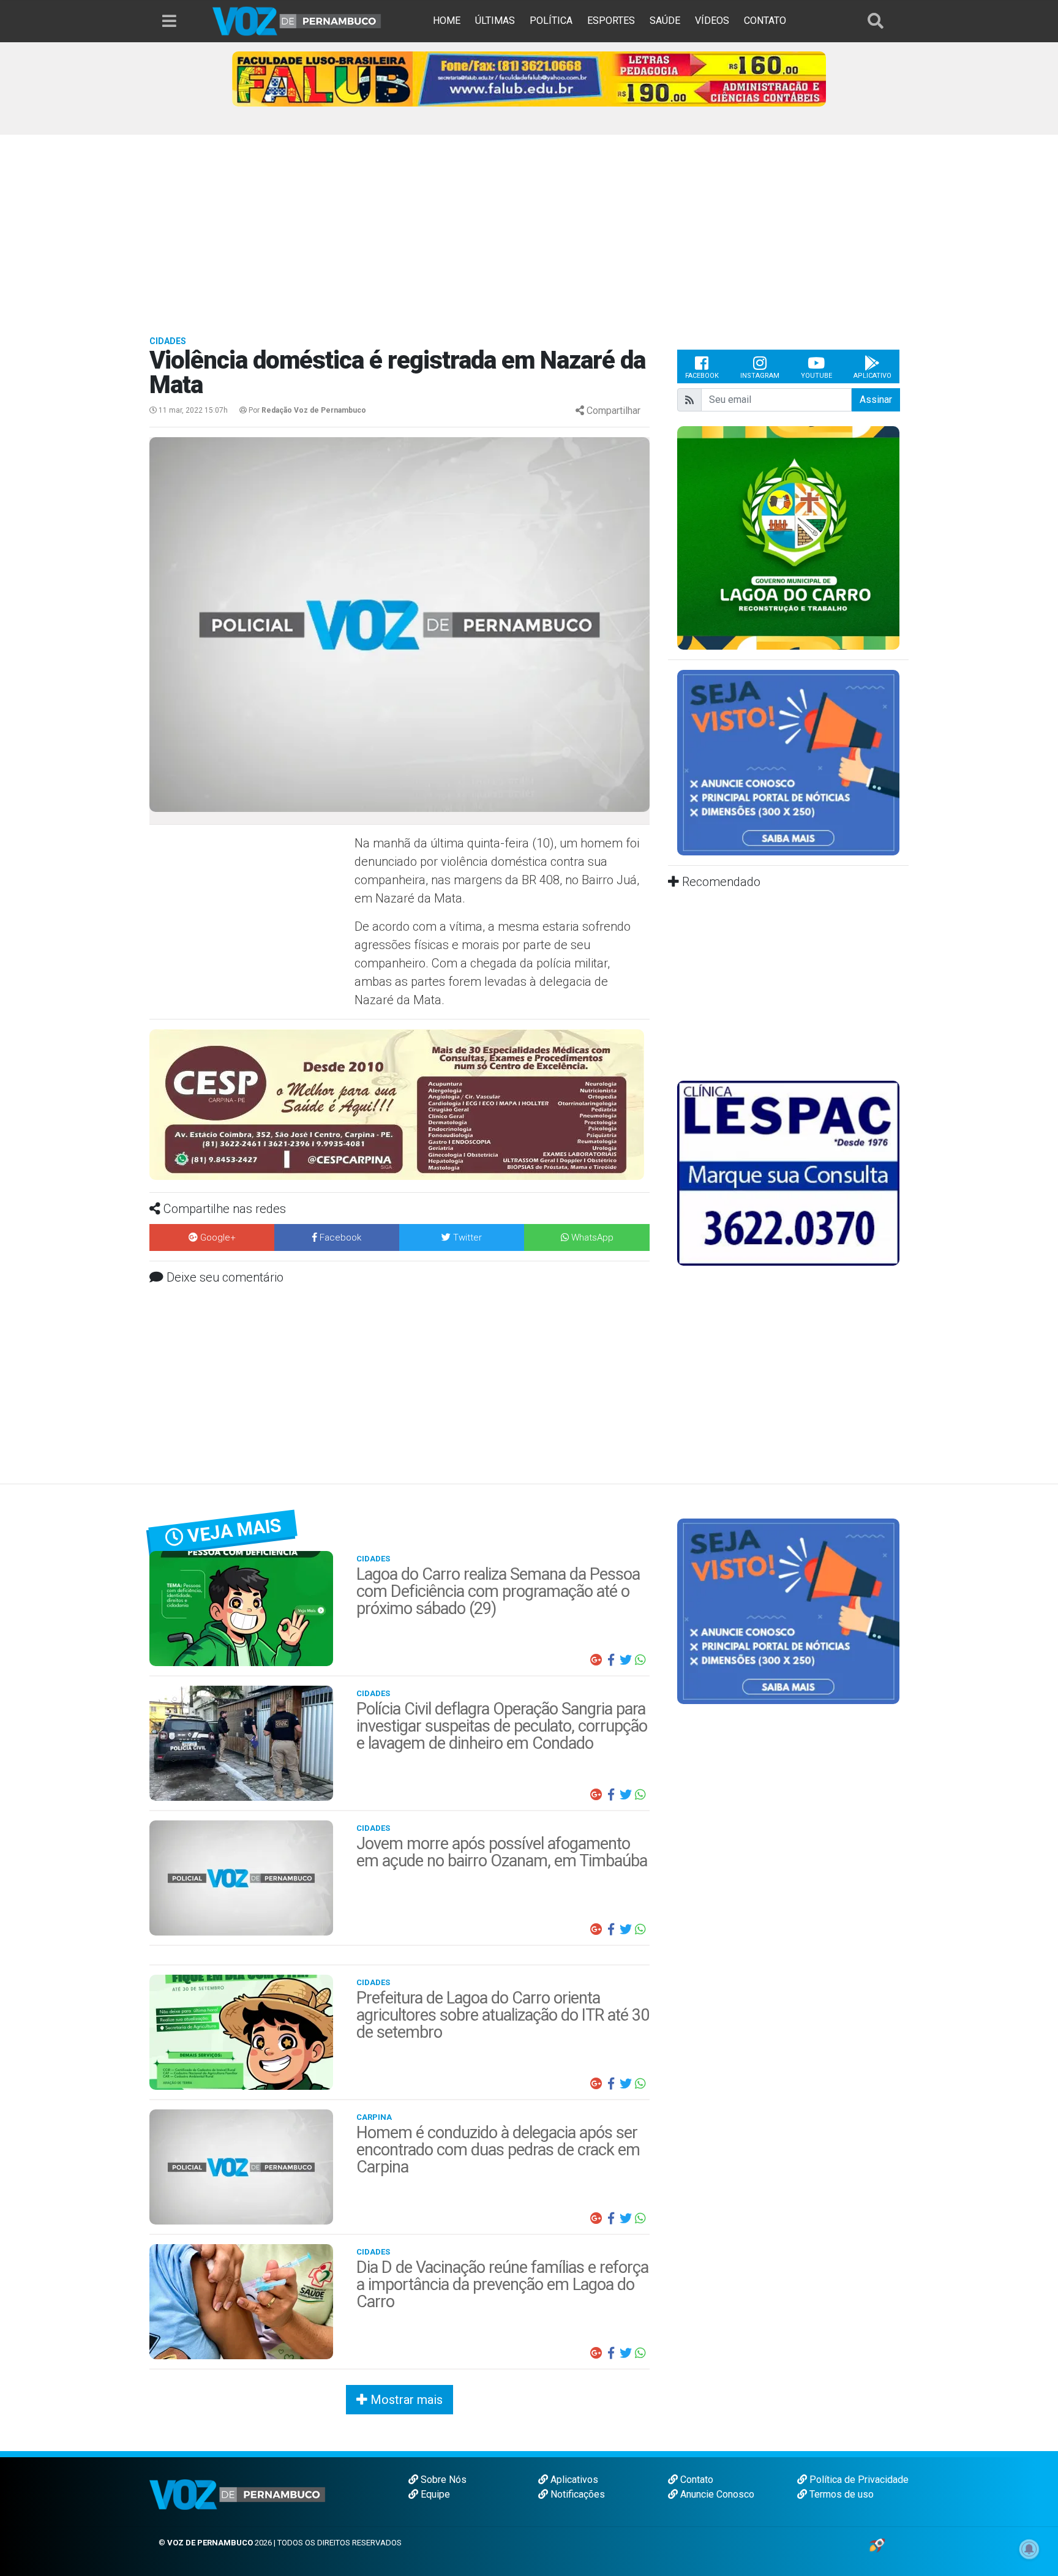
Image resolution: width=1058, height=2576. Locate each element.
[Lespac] (788, 1172)
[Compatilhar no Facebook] (611, 1660)
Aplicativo (872, 376)
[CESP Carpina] (397, 1104)
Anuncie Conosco (716, 2494)
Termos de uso (840, 2494)
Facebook (702, 376)
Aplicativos (573, 2480)
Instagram (760, 376)
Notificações (576, 2494)
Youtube (816, 376)
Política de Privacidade (858, 2480)
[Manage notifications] (1029, 2549)
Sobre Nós (442, 2480)
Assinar (876, 400)
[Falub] (529, 78)
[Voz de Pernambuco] (297, 21)
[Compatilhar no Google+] (596, 1660)
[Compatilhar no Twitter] (626, 1660)
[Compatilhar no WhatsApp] (640, 1660)
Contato (696, 2480)
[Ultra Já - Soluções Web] (877, 2544)
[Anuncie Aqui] (788, 762)
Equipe (434, 2494)
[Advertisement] (529, 227)
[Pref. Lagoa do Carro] (710, 537)
